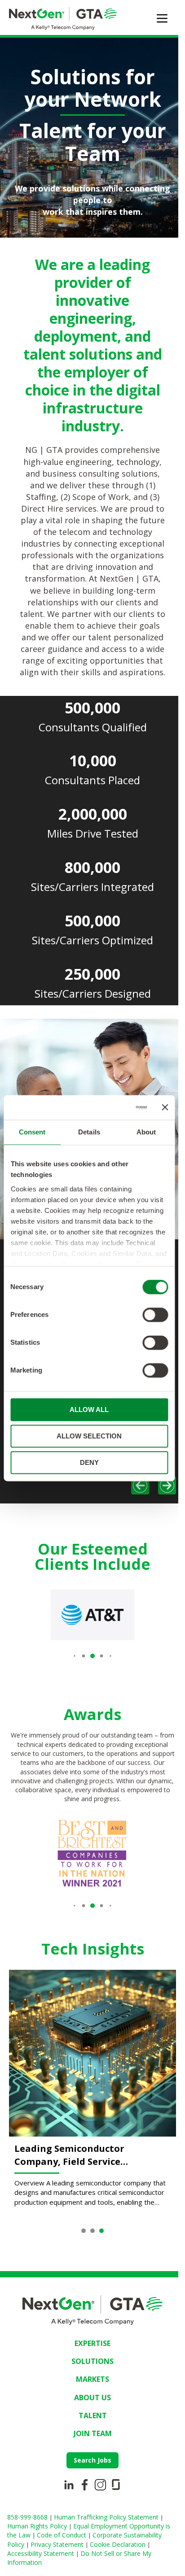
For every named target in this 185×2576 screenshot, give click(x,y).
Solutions (89, 2402)
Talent (89, 2456)
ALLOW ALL (89, 1410)
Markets (89, 2420)
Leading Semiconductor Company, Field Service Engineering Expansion (69, 2196)
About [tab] (146, 1132)
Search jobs (89, 2501)
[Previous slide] (133, 1535)
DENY (89, 1462)
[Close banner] (165, 1108)
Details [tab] (89, 1132)
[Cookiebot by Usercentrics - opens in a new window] (111, 1108)
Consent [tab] (32, 1132)
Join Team (89, 2474)
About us (89, 2438)
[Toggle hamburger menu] (162, 18)
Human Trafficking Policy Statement (107, 2558)
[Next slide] (160, 1535)
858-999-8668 (28, 2558)
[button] (71, 1704)
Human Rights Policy (38, 2567)
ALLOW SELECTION (89, 1436)
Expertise (89, 2384)
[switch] (155, 1315)
